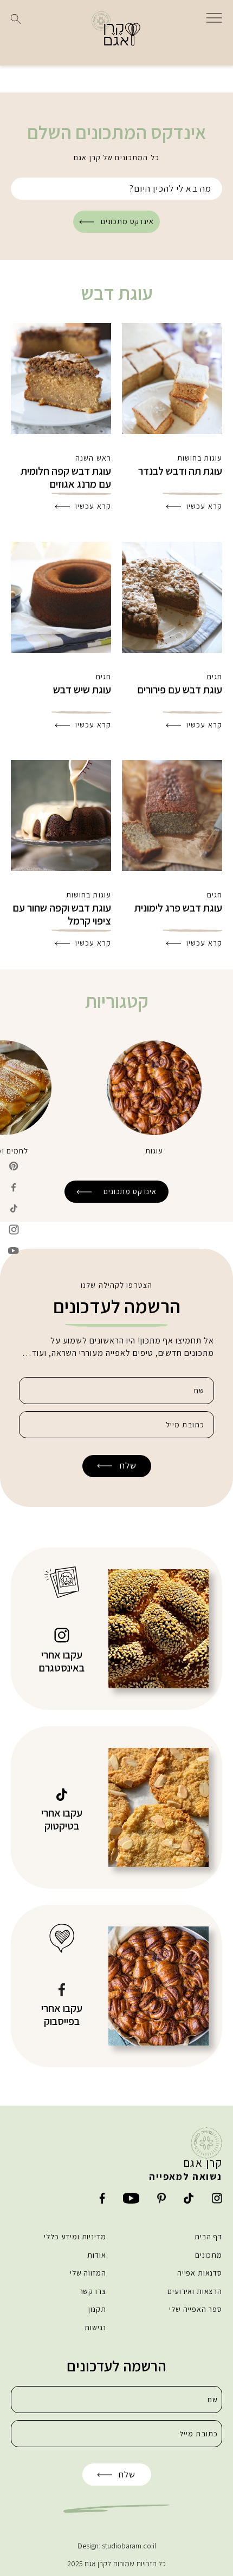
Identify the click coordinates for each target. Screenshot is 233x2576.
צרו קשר (93, 2291)
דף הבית (208, 2237)
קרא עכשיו (204, 506)
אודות (96, 2255)
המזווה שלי (88, 2273)
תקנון (97, 2309)
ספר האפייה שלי (196, 2309)
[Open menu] (214, 17)
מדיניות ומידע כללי (75, 2237)
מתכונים (209, 2255)
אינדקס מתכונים (127, 221)
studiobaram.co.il (129, 2546)
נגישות (95, 2328)
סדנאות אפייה (200, 2273)
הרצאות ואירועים (195, 2291)
